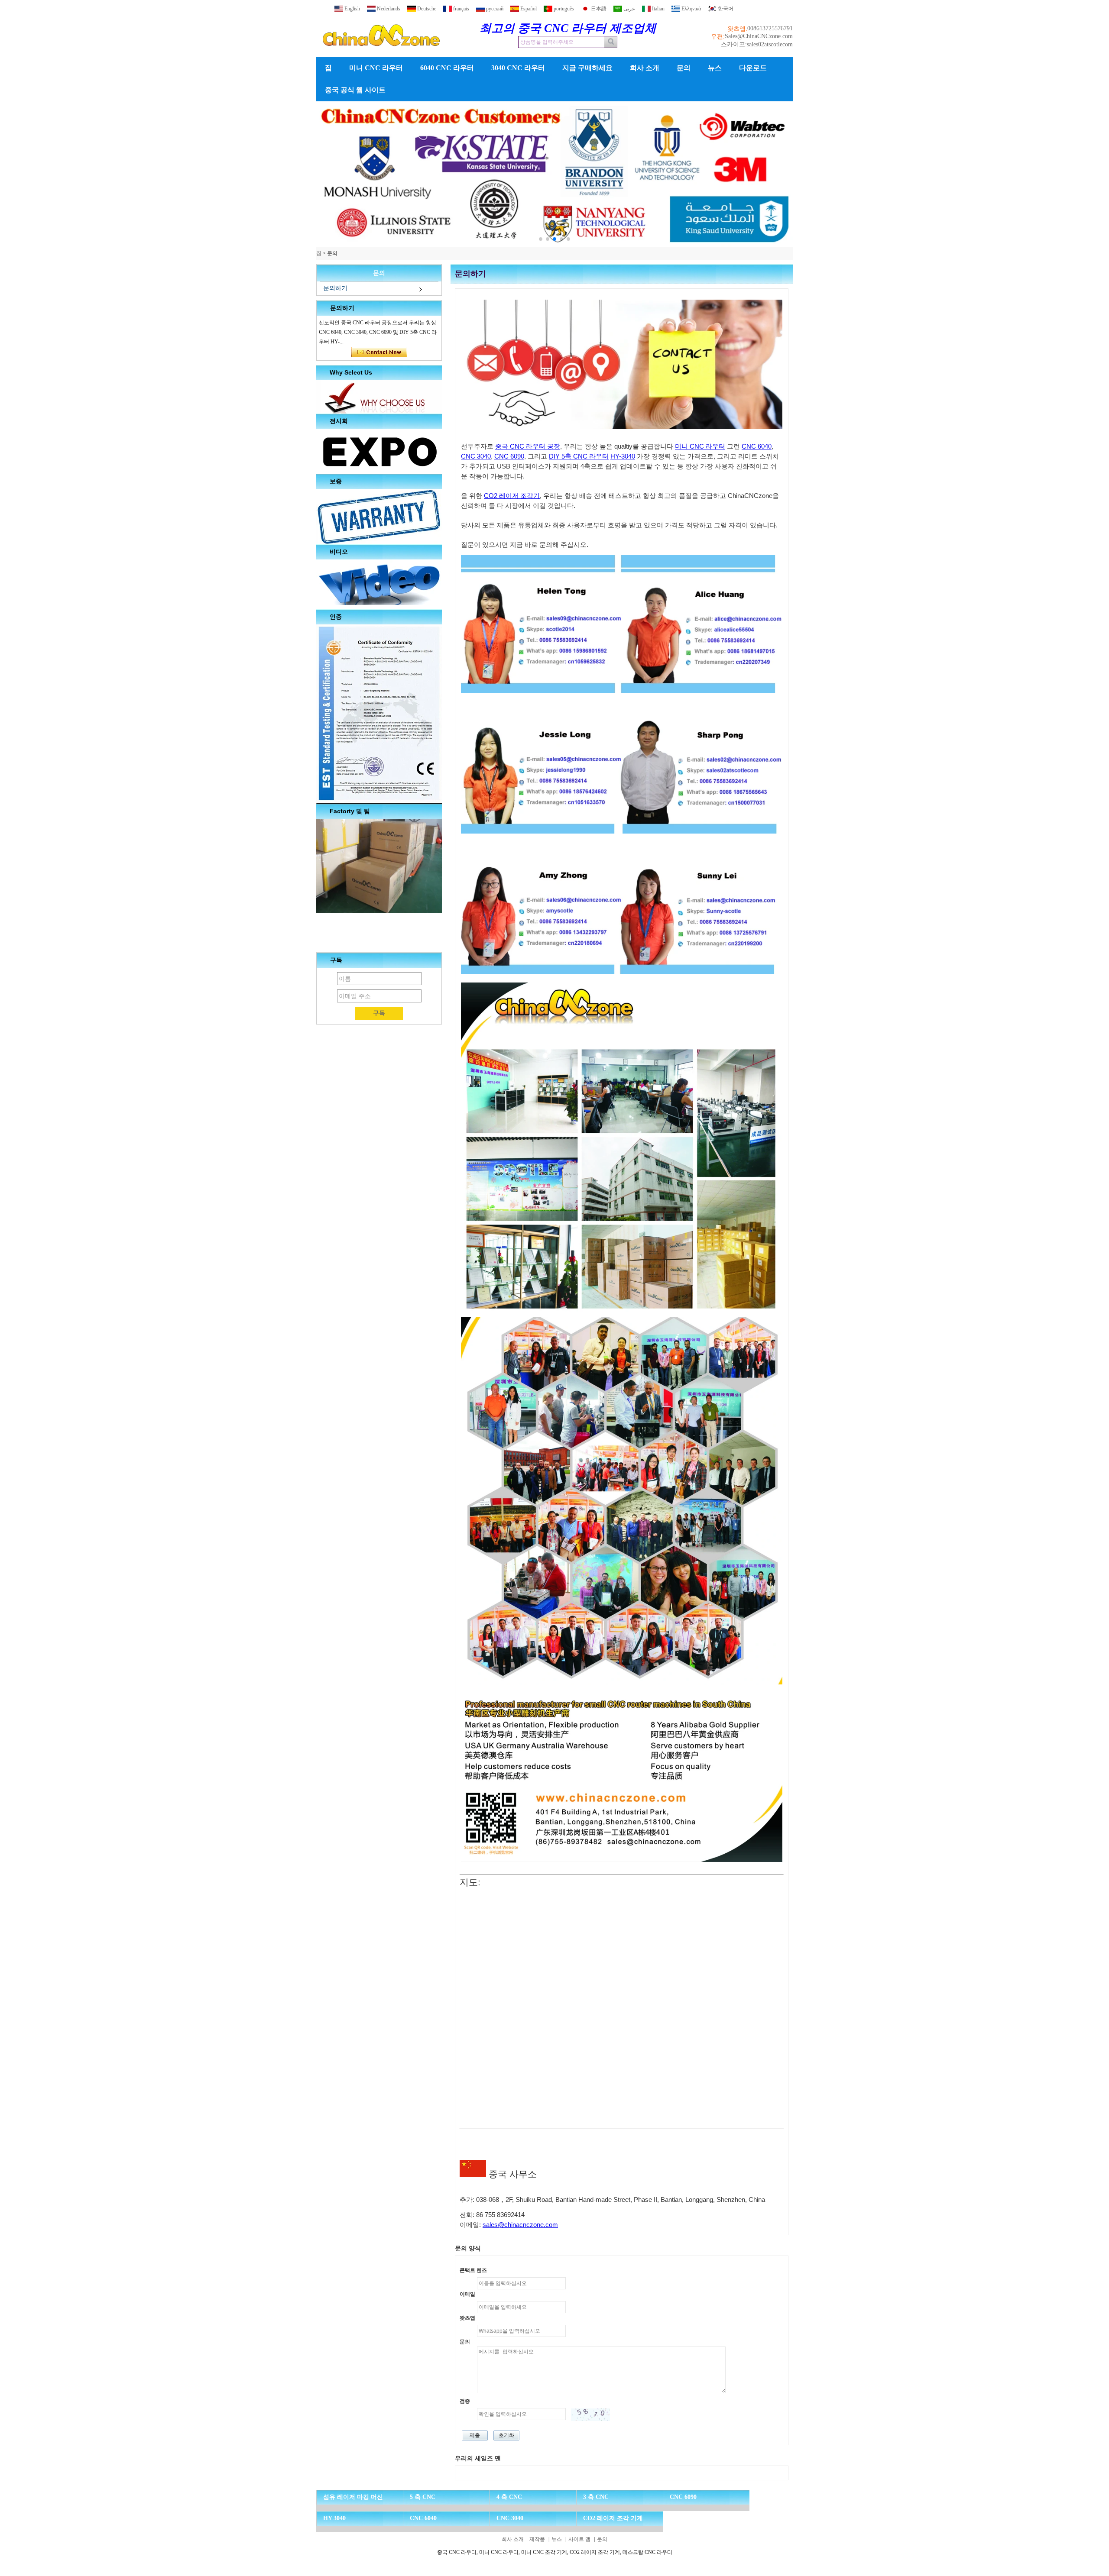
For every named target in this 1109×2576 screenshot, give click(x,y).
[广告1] (706, 174)
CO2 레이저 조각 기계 (613, 2518)
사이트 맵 (579, 2539)
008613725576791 (770, 28)
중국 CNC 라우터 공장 (528, 446)
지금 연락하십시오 (379, 352)
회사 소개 (645, 68)
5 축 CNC (423, 2497)
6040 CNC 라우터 (447, 68)
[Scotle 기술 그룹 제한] (381, 54)
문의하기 (335, 288)
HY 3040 (334, 2518)
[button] (541, 239)
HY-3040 (623, 456)
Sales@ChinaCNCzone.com (759, 36)
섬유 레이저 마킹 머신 (353, 2497)
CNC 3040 (476, 456)
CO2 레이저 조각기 (512, 496)
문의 (684, 68)
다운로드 (753, 68)
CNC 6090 (509, 456)
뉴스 (715, 68)
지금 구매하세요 (587, 68)
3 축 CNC (596, 2497)
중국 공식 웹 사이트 (355, 90)
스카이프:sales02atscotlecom (757, 44)
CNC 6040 (757, 446)
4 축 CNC (509, 2497)
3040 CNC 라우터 (518, 68)
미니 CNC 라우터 (376, 68)
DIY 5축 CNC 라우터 (579, 456)
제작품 (537, 2539)
